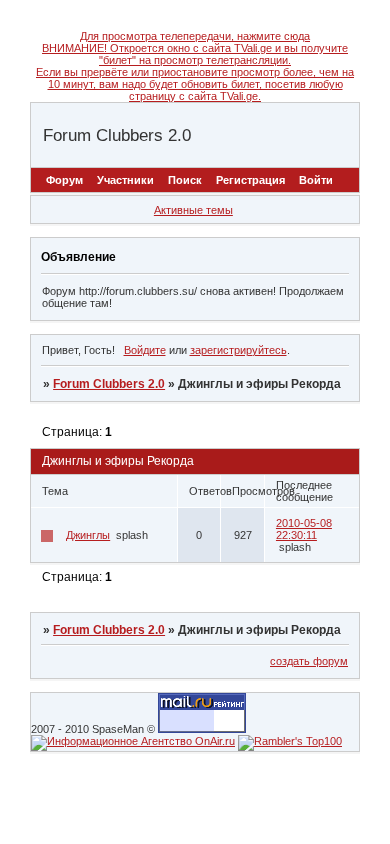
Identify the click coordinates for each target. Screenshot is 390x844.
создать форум (309, 661)
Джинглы (88, 535)
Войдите (145, 350)
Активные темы (193, 210)
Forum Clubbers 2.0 (109, 384)
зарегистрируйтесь (238, 350)
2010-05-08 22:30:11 (304, 529)
